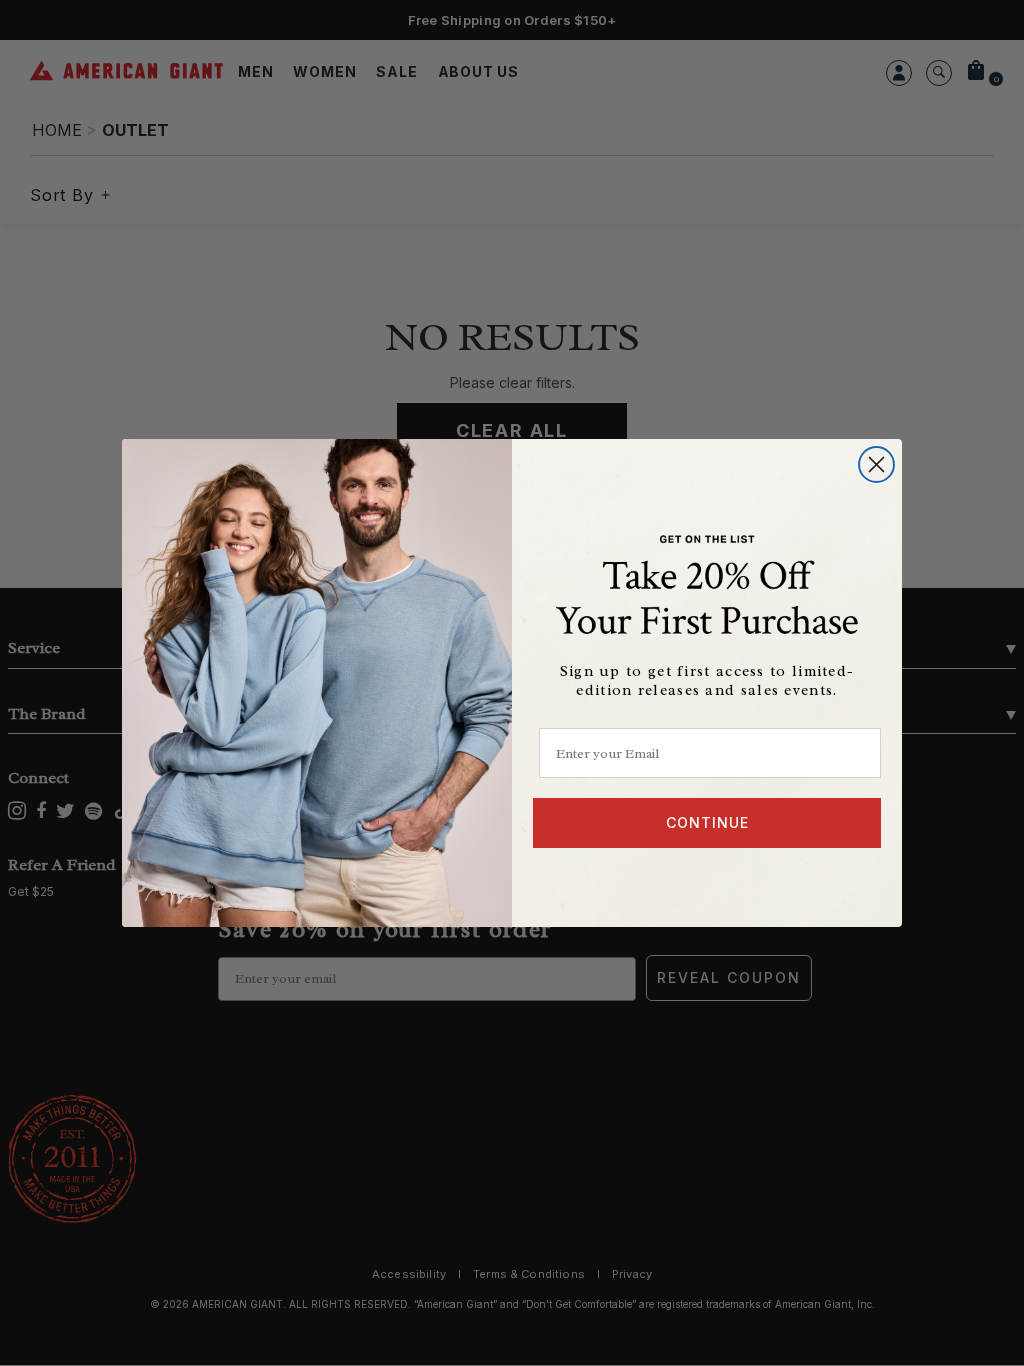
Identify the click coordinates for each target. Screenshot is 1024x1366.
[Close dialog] (876, 464)
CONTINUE (707, 822)
